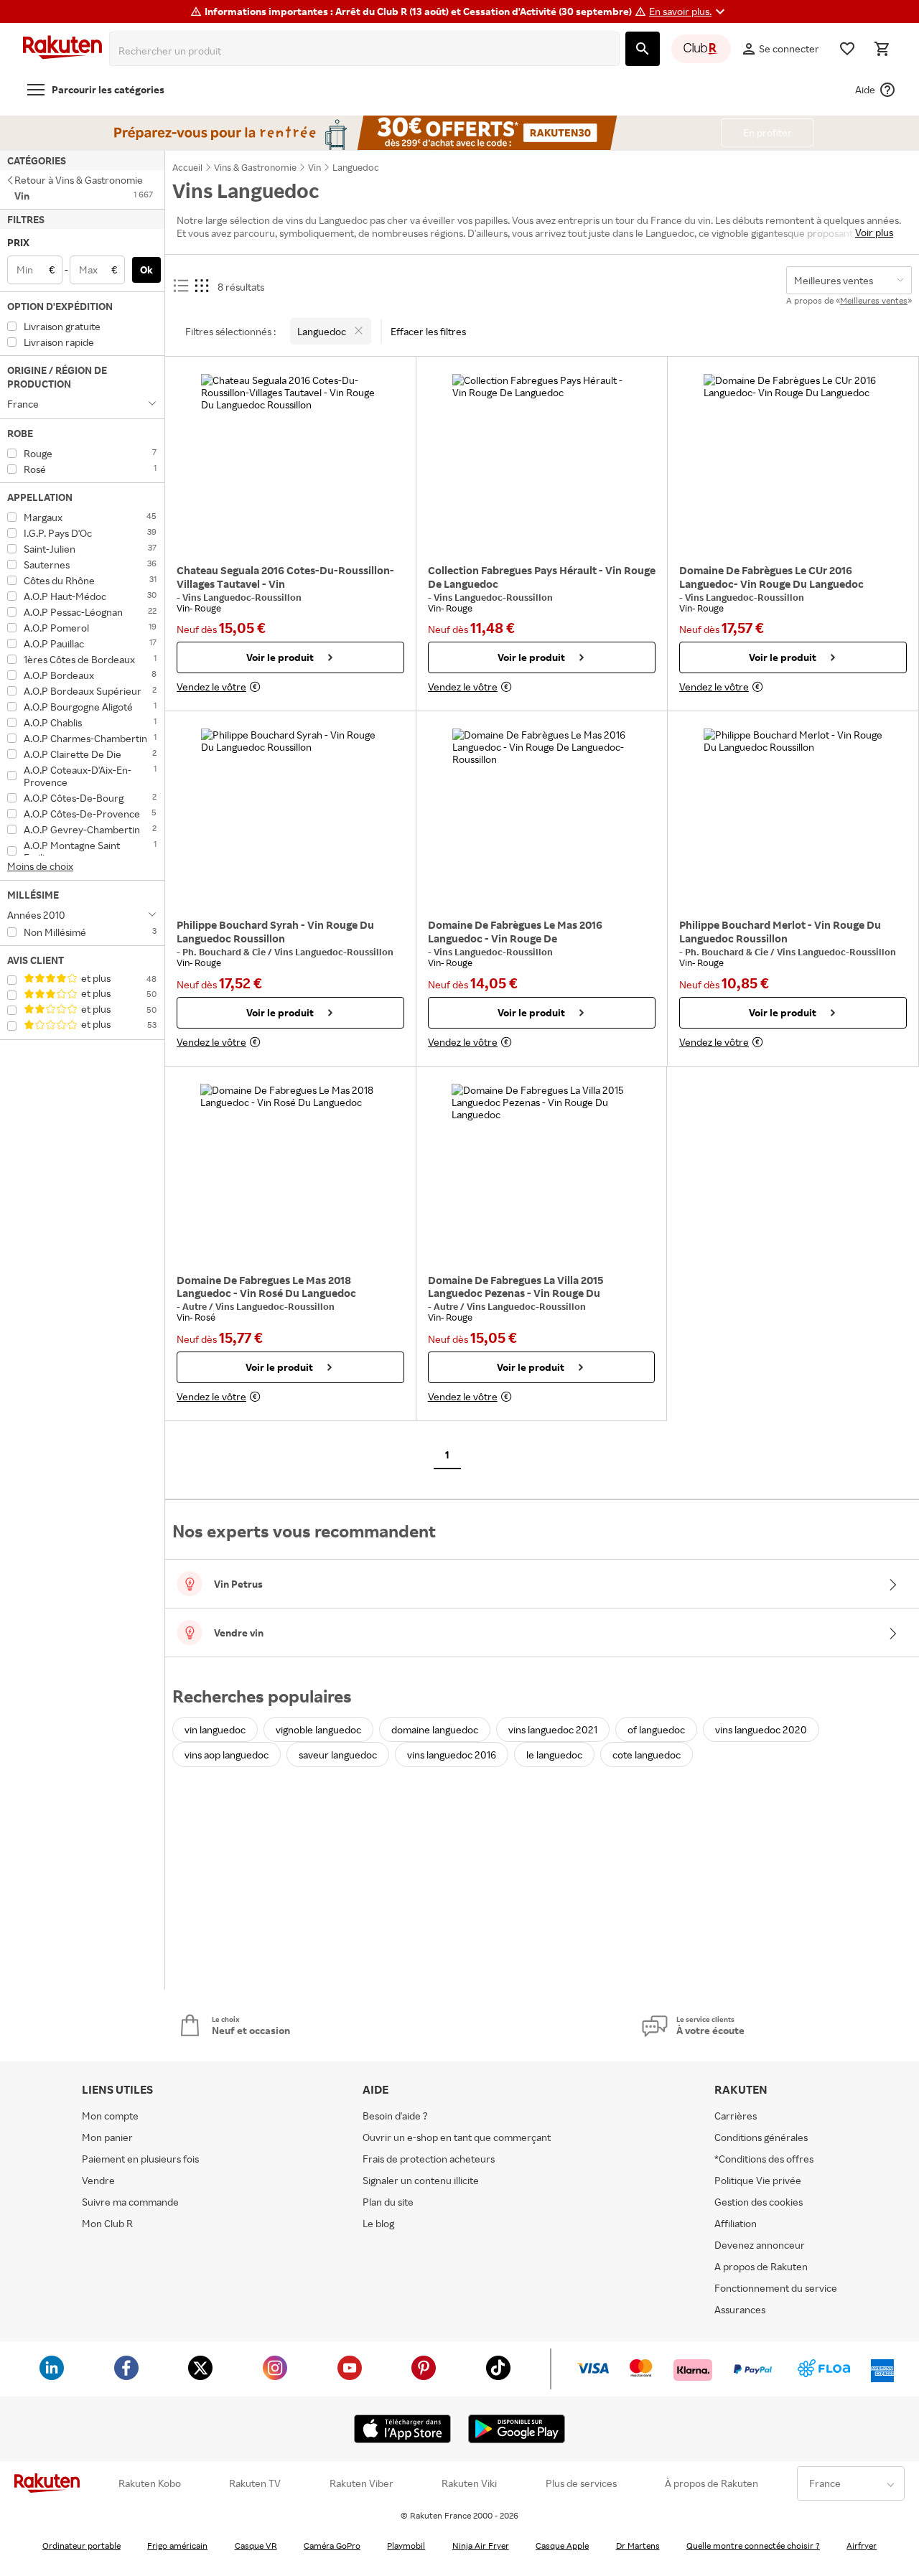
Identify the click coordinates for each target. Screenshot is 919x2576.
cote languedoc (647, 1755)
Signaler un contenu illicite (421, 2180)
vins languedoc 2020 (761, 1729)
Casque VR (256, 2545)
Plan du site (388, 2202)
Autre (196, 1306)
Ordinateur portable (81, 2545)
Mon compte (110, 2116)
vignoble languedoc (318, 1729)
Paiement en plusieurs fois (140, 2159)
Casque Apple (562, 2545)
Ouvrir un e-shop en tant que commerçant (457, 2137)
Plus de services (581, 2483)
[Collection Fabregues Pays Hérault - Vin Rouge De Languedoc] (542, 464)
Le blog (378, 2223)
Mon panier (107, 2137)
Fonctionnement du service (776, 2288)
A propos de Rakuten (761, 2266)
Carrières (736, 2116)
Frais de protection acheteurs (429, 2159)
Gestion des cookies (759, 2202)
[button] (689, 11)
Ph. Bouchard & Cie (225, 952)
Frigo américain (177, 2545)
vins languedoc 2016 (452, 1755)
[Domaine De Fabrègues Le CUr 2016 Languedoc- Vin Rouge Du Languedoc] (793, 464)
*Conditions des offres (764, 2159)
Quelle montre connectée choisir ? (753, 2545)
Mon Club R (107, 2223)
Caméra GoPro (332, 2545)
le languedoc (554, 1755)
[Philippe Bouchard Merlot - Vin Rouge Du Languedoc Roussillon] (793, 818)
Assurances (740, 2309)
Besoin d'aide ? (395, 2116)
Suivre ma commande (130, 2202)
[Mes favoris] (847, 49)
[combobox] (367, 51)
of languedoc (656, 1729)
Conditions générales (761, 2137)
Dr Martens (638, 2545)
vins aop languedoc (227, 1755)
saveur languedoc (338, 1755)
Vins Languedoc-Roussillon (242, 597)
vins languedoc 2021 (553, 1729)
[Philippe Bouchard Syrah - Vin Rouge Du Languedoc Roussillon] (290, 818)
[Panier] (882, 49)
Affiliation (736, 2223)
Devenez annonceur (760, 2245)
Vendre (98, 2180)
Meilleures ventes (874, 300)
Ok (146, 270)
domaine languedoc (435, 1729)
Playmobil (406, 2545)
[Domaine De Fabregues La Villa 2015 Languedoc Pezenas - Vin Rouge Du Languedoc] (542, 1174)
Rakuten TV (255, 2483)
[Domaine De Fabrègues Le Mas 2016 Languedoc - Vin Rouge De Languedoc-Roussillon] (542, 818)
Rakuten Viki (469, 2483)
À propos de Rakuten (712, 2483)
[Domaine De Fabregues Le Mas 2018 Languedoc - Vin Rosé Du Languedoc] (290, 1174)
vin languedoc (215, 1729)
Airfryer (862, 2545)
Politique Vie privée (758, 2180)
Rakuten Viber (361, 2483)
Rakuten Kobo (150, 2483)
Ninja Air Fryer (481, 2545)
